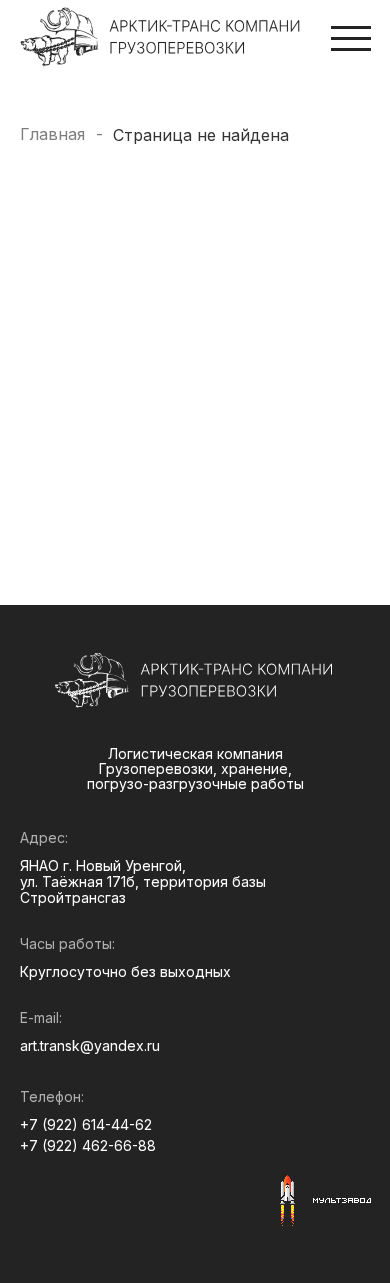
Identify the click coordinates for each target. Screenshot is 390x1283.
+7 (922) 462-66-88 (88, 1146)
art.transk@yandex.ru (90, 1046)
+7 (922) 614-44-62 (86, 1125)
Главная (52, 134)
